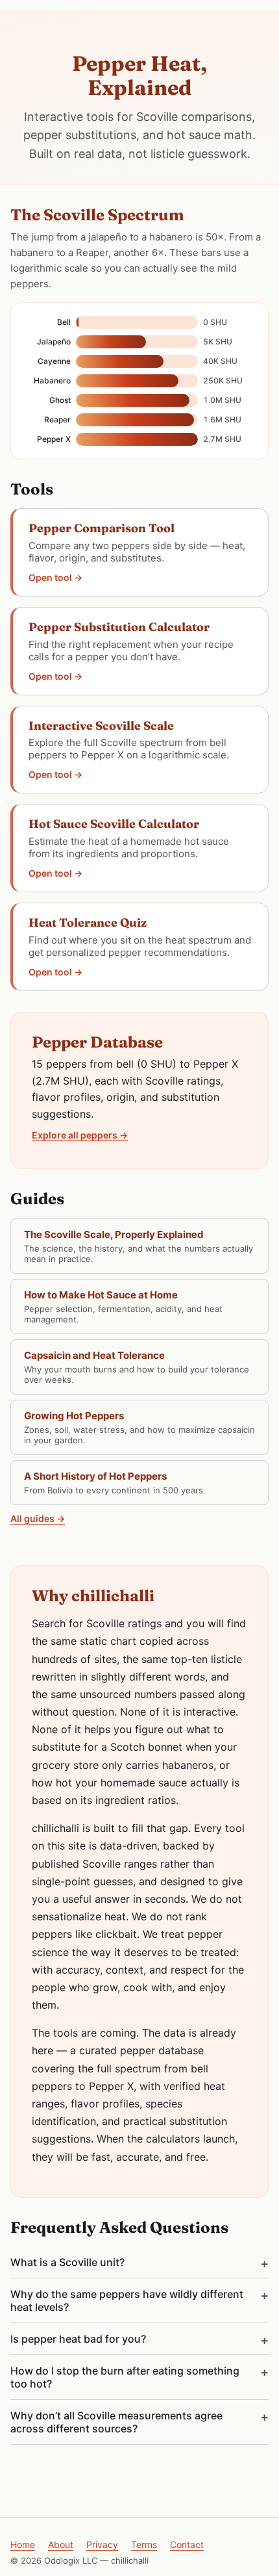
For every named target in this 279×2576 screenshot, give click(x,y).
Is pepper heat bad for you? (78, 2339)
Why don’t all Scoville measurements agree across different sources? (116, 2422)
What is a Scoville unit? (67, 2262)
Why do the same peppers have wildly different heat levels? (127, 2300)
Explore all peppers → (80, 1135)
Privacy (102, 2544)
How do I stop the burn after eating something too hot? (125, 2377)
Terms (144, 2544)
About (61, 2544)
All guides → (38, 1518)
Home (23, 2544)
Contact (187, 2544)
